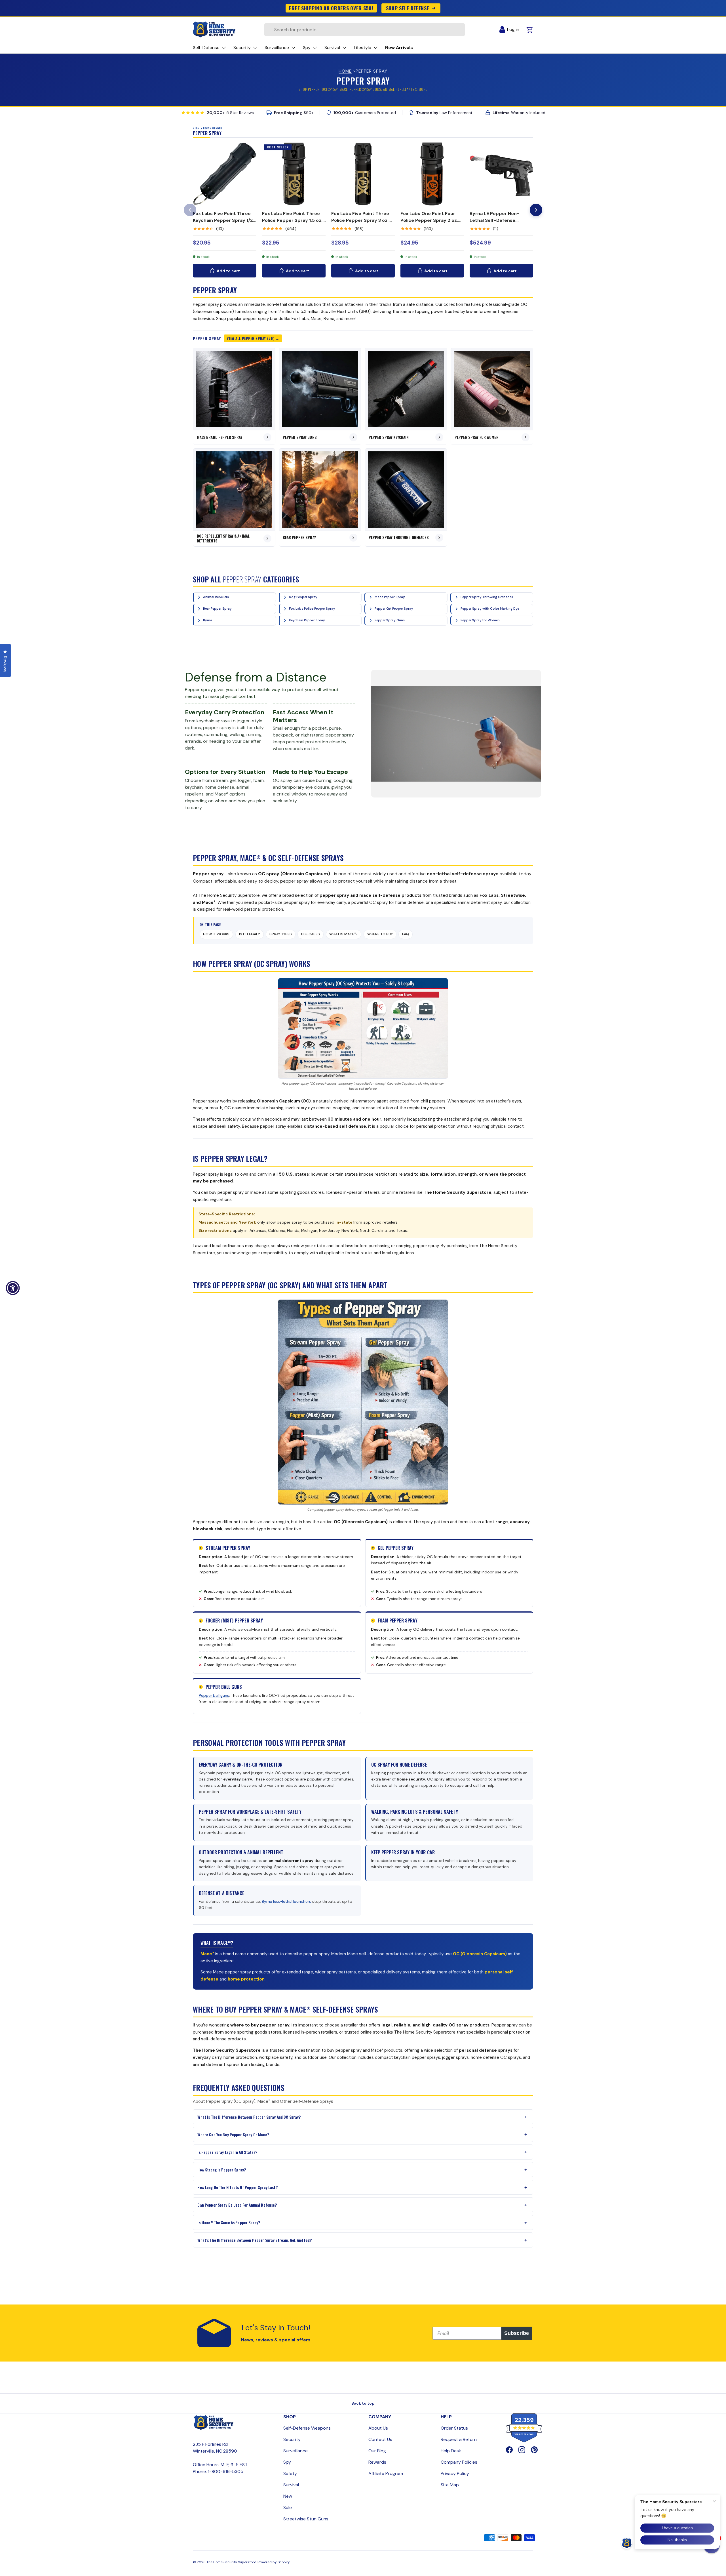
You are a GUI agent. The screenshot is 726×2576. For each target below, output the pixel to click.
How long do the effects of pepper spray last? (237, 2187)
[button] (712, 2545)
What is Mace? (343, 934)
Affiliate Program (386, 2473)
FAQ (406, 934)
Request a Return (459, 2439)
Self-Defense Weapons (307, 2428)
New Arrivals (399, 48)
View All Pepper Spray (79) (251, 338)
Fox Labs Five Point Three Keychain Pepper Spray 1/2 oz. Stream (223, 220)
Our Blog (377, 2451)
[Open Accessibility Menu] (13, 1288)
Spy (287, 2462)
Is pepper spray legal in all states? (227, 2152)
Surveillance (296, 2451)
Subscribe (517, 2333)
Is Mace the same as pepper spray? (229, 2222)
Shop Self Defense (408, 8)
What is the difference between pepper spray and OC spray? (249, 2117)
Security (292, 2439)
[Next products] (536, 210)
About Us (378, 2428)
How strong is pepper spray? (222, 2170)
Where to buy (380, 934)
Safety (290, 2473)
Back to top (363, 2403)
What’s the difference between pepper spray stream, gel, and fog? (255, 2240)
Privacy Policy (455, 2473)
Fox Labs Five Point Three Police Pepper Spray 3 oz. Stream (360, 220)
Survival (291, 2485)
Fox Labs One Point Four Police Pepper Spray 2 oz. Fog (429, 220)
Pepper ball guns (214, 1696)
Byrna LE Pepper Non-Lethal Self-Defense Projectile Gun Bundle (494, 220)
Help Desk (451, 2451)
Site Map (450, 2485)
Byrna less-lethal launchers (286, 1902)
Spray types (281, 934)
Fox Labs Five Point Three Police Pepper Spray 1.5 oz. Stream (292, 220)
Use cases (311, 934)
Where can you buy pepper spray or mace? (233, 2134)
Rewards (377, 2462)
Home (345, 71)
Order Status (454, 2428)
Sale (288, 2507)
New (288, 2496)
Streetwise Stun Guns (306, 2519)
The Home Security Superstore (231, 2562)
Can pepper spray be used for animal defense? (237, 2205)
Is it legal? (250, 934)
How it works (216, 934)
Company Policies (459, 2462)
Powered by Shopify (274, 2562)
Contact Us (380, 2439)
